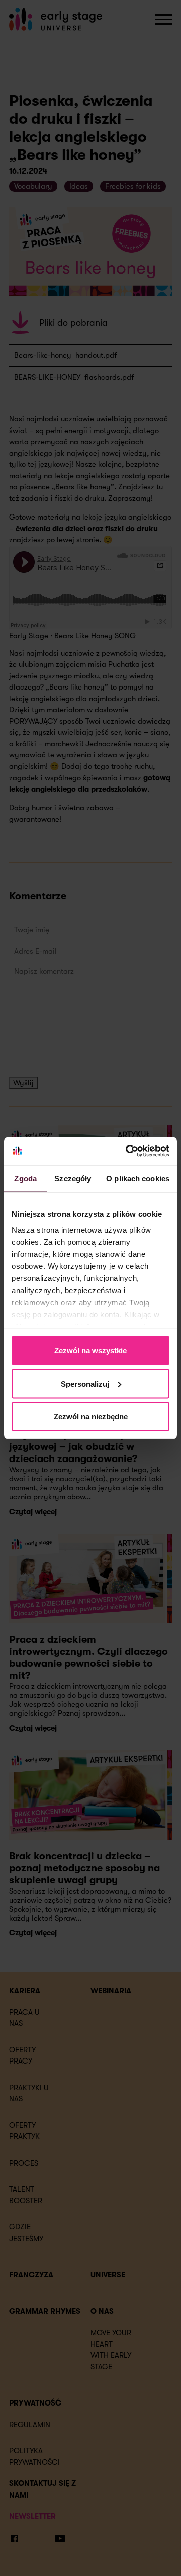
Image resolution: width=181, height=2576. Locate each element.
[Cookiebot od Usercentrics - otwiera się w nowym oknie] (128, 1151)
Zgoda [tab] (25, 1178)
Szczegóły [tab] (73, 1178)
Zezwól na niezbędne (91, 1416)
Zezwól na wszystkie (90, 1351)
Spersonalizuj (85, 1383)
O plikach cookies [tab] (138, 1178)
